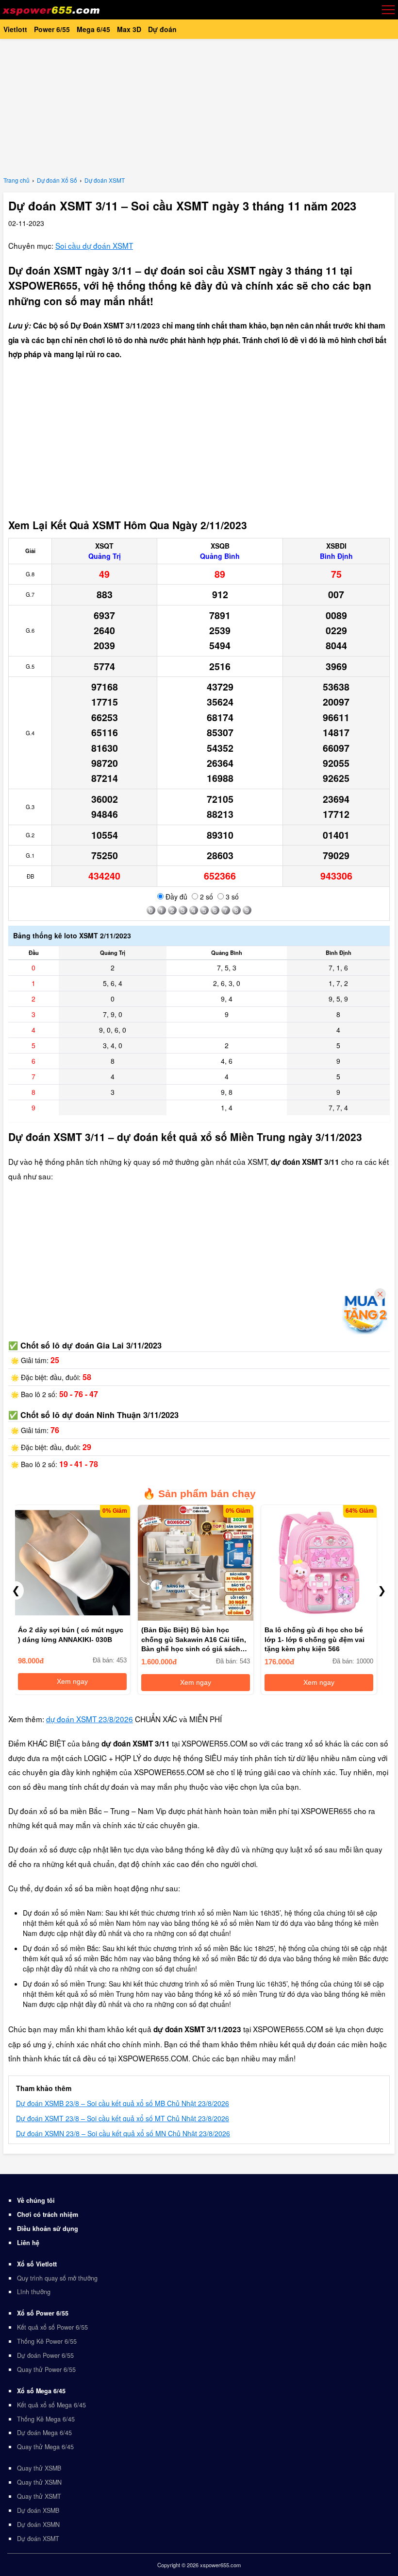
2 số (206, 897)
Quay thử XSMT (39, 2496)
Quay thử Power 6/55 (46, 2369)
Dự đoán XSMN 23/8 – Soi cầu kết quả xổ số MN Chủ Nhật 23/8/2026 (123, 2133)
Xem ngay (70, 1681)
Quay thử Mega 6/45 (45, 2447)
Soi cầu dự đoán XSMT (94, 245)
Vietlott (15, 29)
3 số (231, 897)
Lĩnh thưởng (34, 2292)
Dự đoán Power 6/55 (45, 2355)
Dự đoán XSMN (38, 2524)
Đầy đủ (175, 897)
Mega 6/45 (93, 29)
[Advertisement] (199, 107)
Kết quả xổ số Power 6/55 (52, 2327)
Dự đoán (162, 29)
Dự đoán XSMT (38, 2539)
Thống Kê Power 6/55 (47, 2341)
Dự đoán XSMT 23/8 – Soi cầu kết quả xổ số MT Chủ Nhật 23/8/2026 (123, 2118)
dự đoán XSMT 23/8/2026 (90, 1719)
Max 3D (129, 29)
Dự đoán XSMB (38, 2510)
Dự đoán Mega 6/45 (44, 2433)
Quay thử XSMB (39, 2468)
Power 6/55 (52, 29)
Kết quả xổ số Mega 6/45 (51, 2405)
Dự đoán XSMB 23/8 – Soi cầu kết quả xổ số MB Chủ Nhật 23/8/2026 (123, 2103)
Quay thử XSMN (39, 2482)
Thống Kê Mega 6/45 (46, 2419)
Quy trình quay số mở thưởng (57, 2278)
